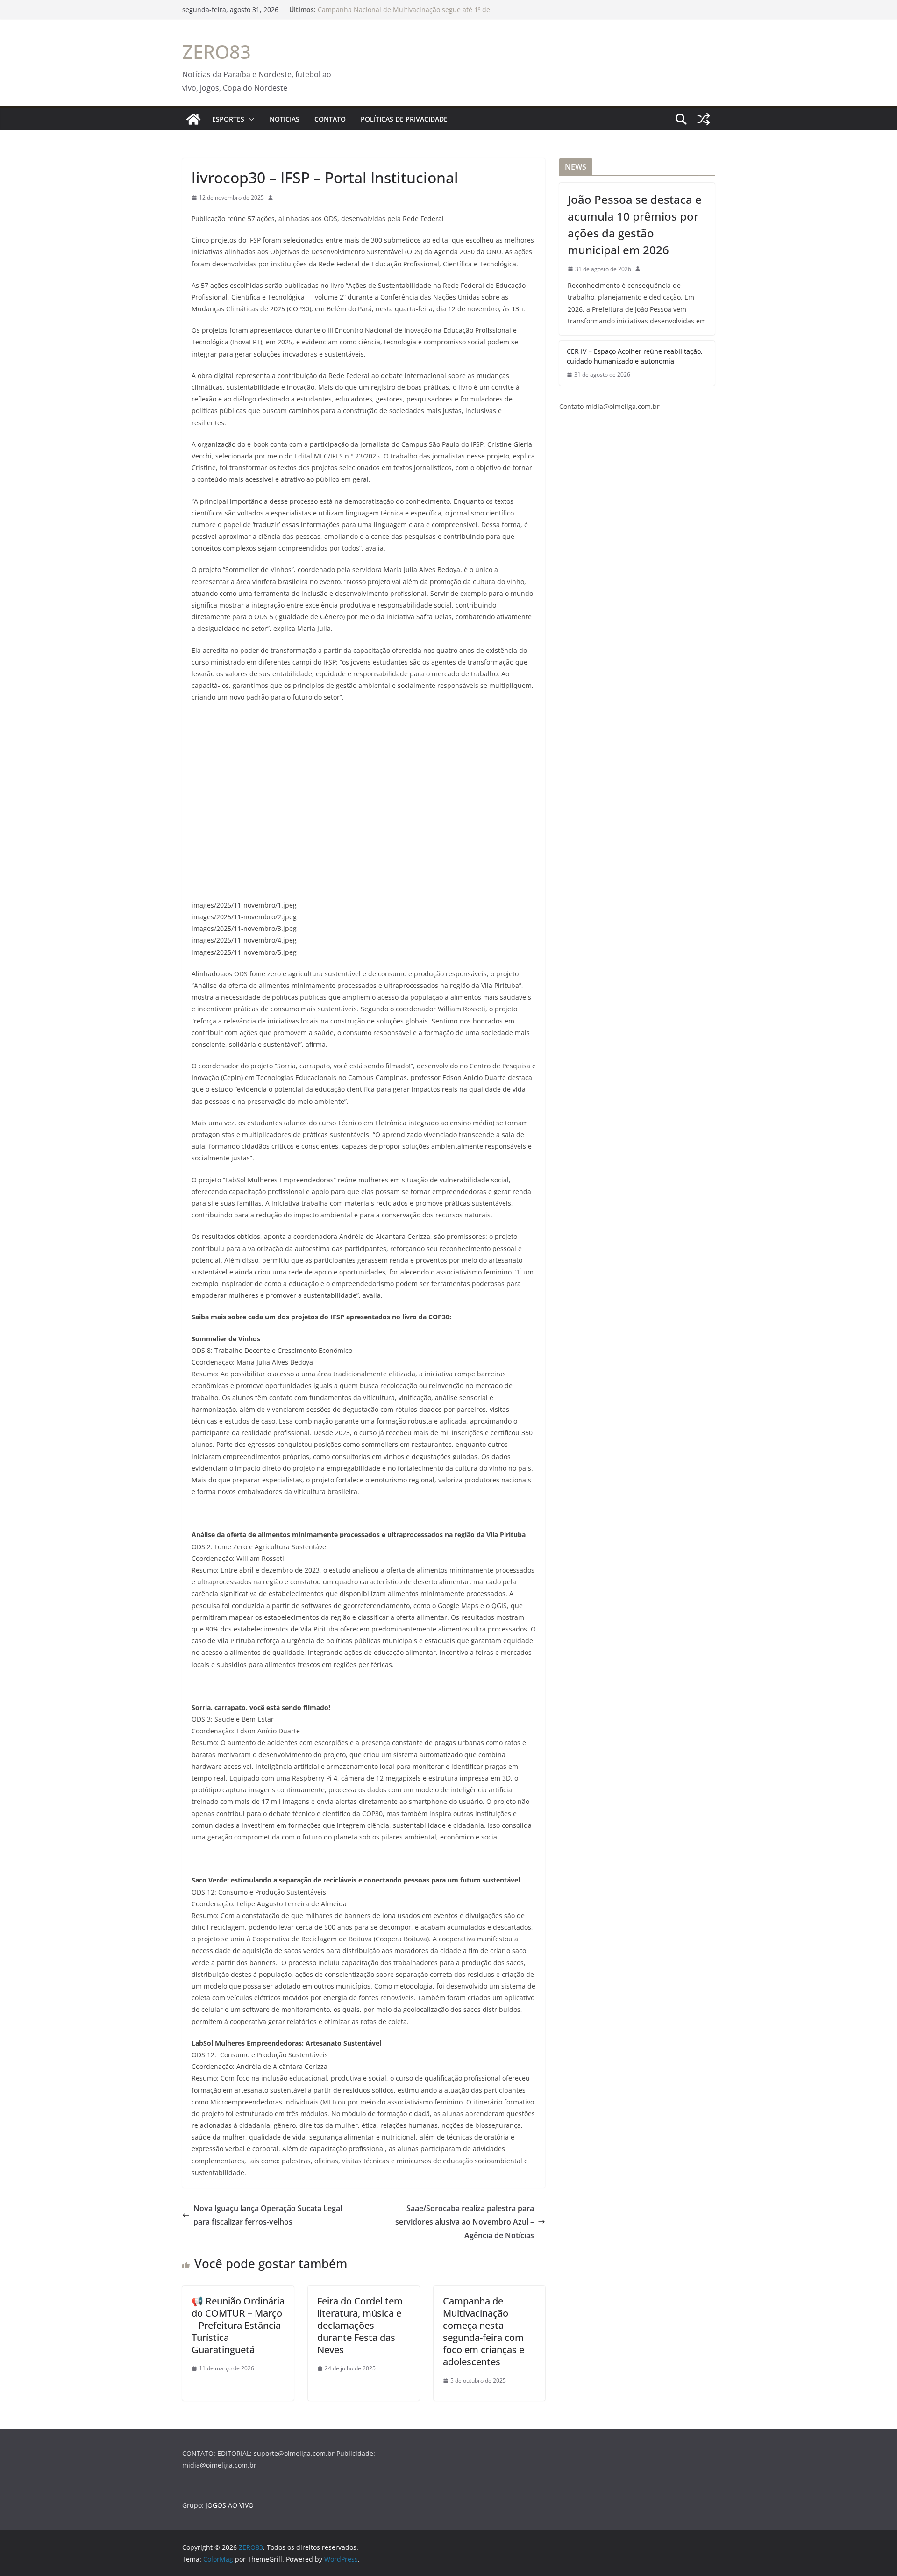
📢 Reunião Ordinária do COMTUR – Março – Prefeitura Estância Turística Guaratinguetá (238, 2325)
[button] (249, 119)
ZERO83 (217, 52)
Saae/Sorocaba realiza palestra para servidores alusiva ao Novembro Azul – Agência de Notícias (465, 2222)
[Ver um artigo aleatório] (704, 119)
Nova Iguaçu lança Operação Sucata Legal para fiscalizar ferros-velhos (268, 2215)
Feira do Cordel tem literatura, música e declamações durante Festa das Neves (360, 2325)
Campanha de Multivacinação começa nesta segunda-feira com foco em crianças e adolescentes (484, 2331)
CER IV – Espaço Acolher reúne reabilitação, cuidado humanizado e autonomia (635, 356)
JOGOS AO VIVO (230, 2505)
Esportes (228, 119)
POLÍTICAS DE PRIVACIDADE (404, 119)
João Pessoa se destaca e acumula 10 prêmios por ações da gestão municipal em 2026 (635, 225)
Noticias (285, 119)
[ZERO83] (193, 119)
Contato (330, 119)
